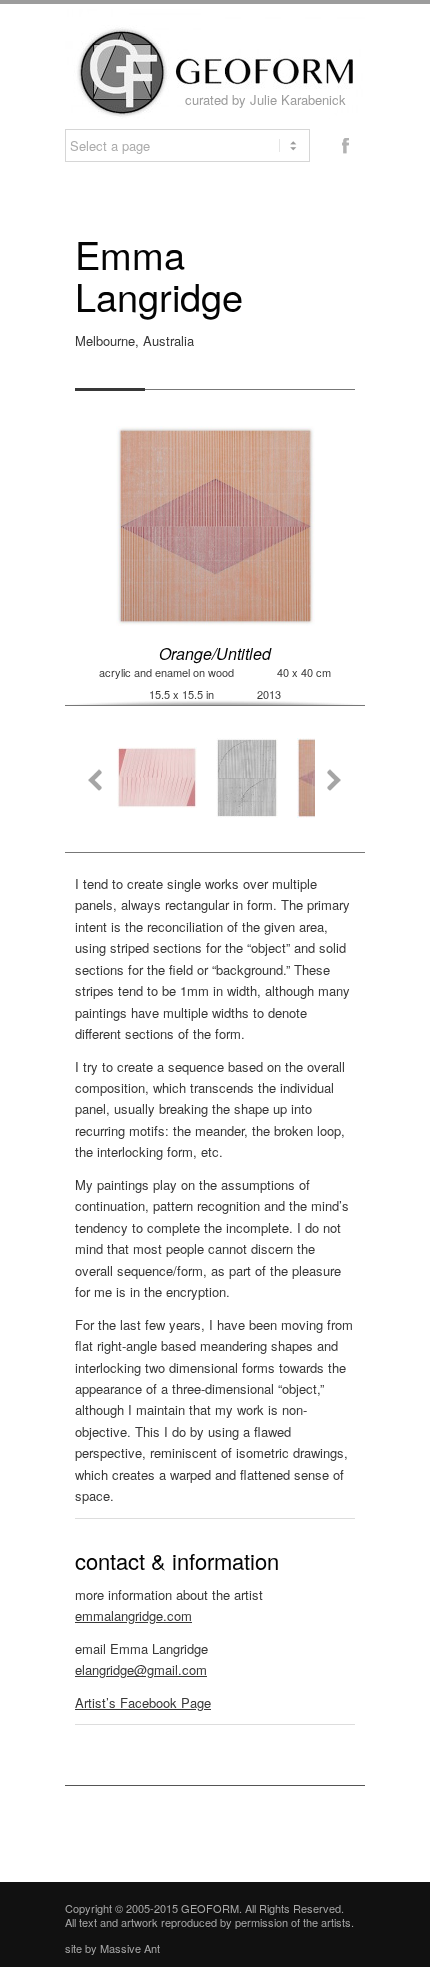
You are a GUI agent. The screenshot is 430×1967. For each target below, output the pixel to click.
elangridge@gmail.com (141, 1669)
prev (97, 779)
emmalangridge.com (133, 1615)
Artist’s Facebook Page (143, 1702)
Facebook (345, 144)
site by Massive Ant (112, 1948)
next (333, 779)
